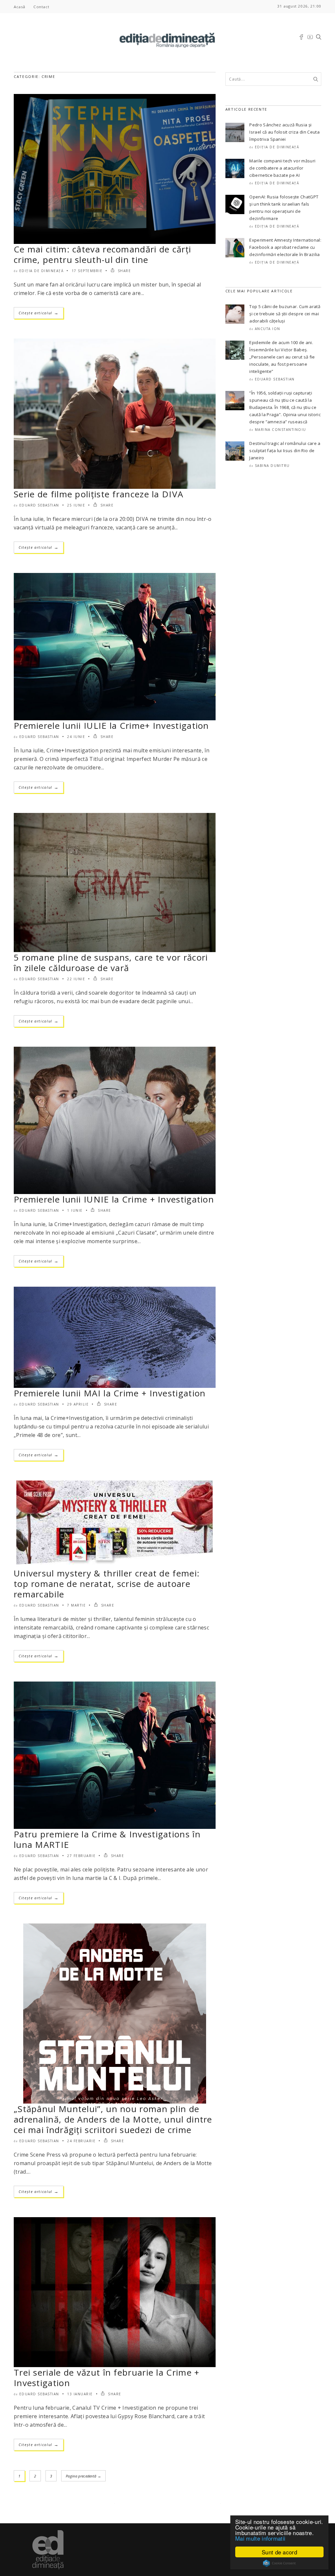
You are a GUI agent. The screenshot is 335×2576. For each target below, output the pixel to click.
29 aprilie (78, 1404)
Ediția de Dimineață (42, 271)
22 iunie (76, 979)
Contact (41, 7)
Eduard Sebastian (39, 505)
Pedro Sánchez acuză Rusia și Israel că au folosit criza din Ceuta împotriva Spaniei (284, 132)
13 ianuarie (80, 2394)
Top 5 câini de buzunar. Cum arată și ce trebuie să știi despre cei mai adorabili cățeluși (285, 314)
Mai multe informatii (260, 2538)
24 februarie (81, 2141)
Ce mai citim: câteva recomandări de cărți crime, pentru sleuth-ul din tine (102, 254)
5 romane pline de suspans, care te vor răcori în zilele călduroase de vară (111, 963)
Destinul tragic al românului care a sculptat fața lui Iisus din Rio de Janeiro (285, 451)
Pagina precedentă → (83, 2476)
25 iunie (76, 505)
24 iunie (76, 737)
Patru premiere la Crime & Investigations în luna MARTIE (107, 1839)
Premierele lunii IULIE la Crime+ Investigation (111, 726)
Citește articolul (39, 313)
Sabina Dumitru (272, 466)
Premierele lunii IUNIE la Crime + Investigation (114, 1199)
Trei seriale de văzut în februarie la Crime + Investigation (107, 2378)
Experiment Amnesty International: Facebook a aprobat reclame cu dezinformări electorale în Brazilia (285, 247)
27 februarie (81, 1856)
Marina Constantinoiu (281, 430)
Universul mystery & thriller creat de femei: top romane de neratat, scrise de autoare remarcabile (107, 1584)
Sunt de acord (279, 2552)
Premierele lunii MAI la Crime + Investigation (110, 1393)
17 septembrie (87, 271)
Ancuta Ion (268, 329)
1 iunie (75, 1210)
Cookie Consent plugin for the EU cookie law (279, 2563)
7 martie (76, 1605)
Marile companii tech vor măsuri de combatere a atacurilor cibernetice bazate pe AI (282, 168)
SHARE (123, 271)
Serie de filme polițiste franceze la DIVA (98, 494)
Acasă (19, 7)
